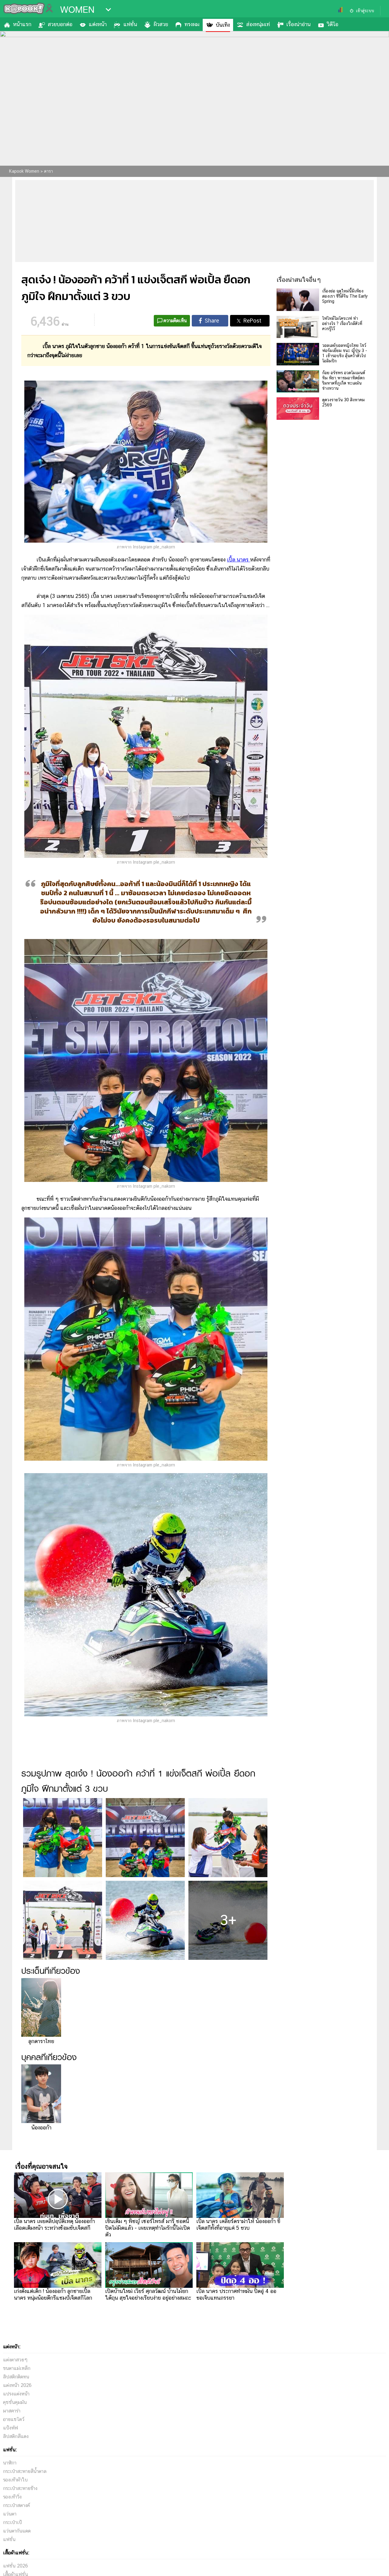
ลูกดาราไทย (41, 2041)
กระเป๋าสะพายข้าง (20, 2488)
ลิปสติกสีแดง (16, 2436)
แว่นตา (10, 2514)
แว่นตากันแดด (17, 2531)
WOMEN (77, 10)
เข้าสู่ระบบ (365, 11)
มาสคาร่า (12, 2411)
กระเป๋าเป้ (12, 2522)
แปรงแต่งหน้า (16, 2394)
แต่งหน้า (98, 24)
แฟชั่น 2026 (15, 2566)
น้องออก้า (41, 2127)
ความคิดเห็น (175, 321)
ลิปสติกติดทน (16, 2377)
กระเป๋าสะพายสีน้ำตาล (25, 2471)
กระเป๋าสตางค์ (16, 2505)
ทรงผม (192, 24)
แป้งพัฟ (10, 2428)
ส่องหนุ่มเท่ (258, 24)
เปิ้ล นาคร (239, 559)
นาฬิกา (10, 2463)
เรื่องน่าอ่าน (298, 24)
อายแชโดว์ (14, 2419)
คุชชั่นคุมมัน (15, 2402)
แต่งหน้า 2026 (17, 2385)
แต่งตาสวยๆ (15, 2360)
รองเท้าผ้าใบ (15, 2480)
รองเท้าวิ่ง (12, 2497)
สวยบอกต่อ (60, 24)
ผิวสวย (161, 24)
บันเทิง (223, 25)
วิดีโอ (333, 24)
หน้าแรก (22, 24)
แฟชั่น (130, 24)
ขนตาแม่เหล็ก (17, 2368)
